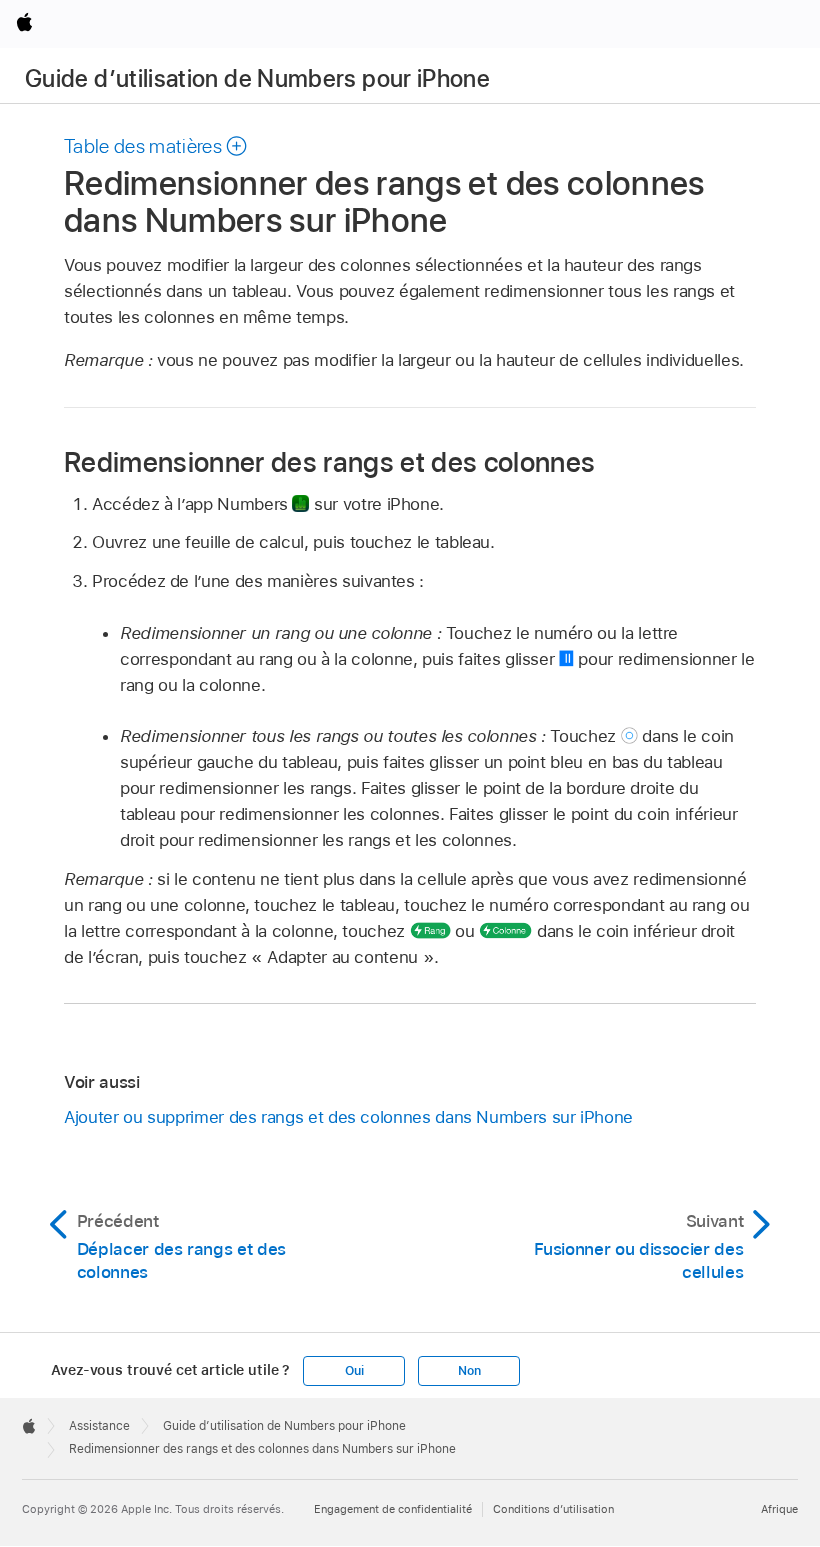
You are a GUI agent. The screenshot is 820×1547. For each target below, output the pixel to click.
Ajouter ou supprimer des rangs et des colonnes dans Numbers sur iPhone (348, 1117)
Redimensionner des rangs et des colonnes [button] (329, 461)
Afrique (779, 1509)
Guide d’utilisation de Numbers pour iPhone (257, 78)
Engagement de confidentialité (393, 1509)
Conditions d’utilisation (553, 1509)
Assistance (99, 1426)
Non (469, 1371)
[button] (156, 146)
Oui (354, 1371)
